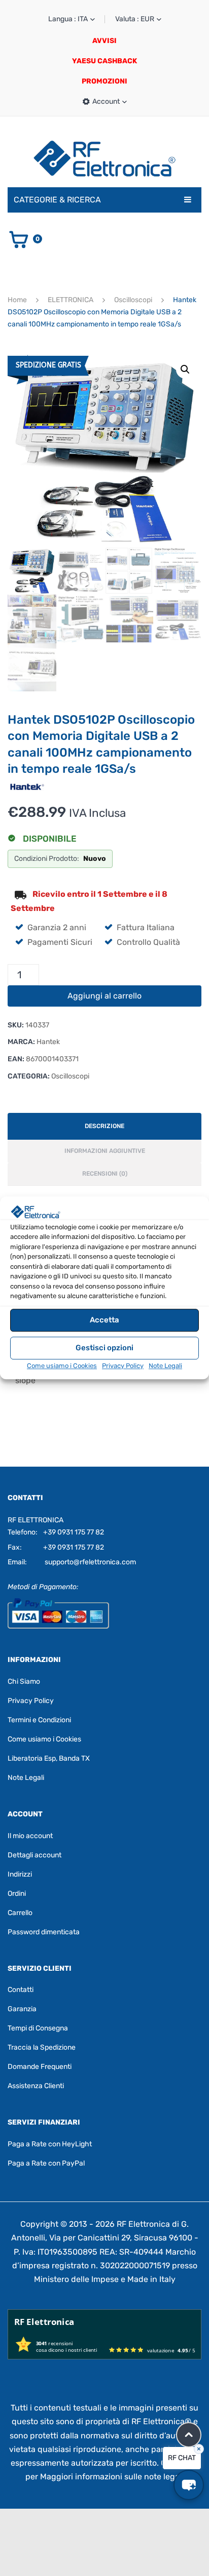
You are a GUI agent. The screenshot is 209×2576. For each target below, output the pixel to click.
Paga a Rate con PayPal (46, 2163)
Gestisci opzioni (104, 1348)
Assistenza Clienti (36, 2086)
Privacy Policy (123, 1366)
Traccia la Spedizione (42, 2047)
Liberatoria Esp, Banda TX (49, 1758)
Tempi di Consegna (38, 2028)
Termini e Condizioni (39, 1720)
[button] (185, 369)
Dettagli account (34, 1855)
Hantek (48, 1042)
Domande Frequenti (40, 2067)
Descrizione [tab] (104, 1126)
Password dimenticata (44, 1932)
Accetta (104, 1320)
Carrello (20, 1913)
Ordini (17, 1894)
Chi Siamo (24, 1681)
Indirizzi (20, 1874)
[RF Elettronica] (104, 158)
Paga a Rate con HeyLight (50, 2144)
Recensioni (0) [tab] (105, 1174)
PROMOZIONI (104, 81)
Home (17, 300)
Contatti (21, 1990)
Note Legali (165, 1366)
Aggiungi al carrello (104, 996)
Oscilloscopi (133, 300)
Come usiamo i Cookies (62, 1366)
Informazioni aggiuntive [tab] (105, 1151)
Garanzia (22, 2009)
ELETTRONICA (71, 300)
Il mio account (30, 1836)
